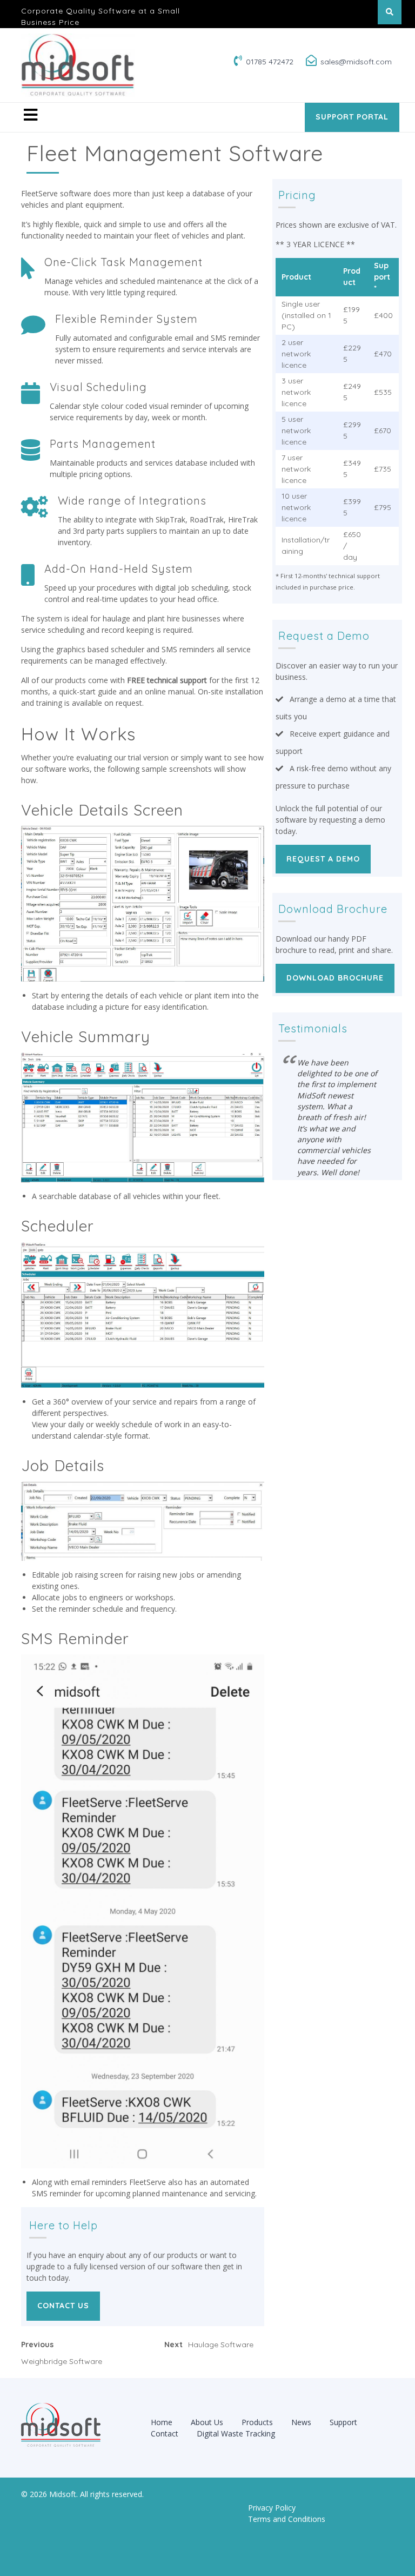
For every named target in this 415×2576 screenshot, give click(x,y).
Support (343, 2422)
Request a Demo (323, 859)
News (301, 2422)
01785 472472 (270, 62)
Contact (165, 2433)
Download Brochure (335, 978)
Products (257, 2422)
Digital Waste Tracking (236, 2433)
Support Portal (352, 117)
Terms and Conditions (287, 2519)
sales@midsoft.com (356, 62)
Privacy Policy (272, 2508)
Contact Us (63, 2306)
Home (162, 2422)
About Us (207, 2422)
